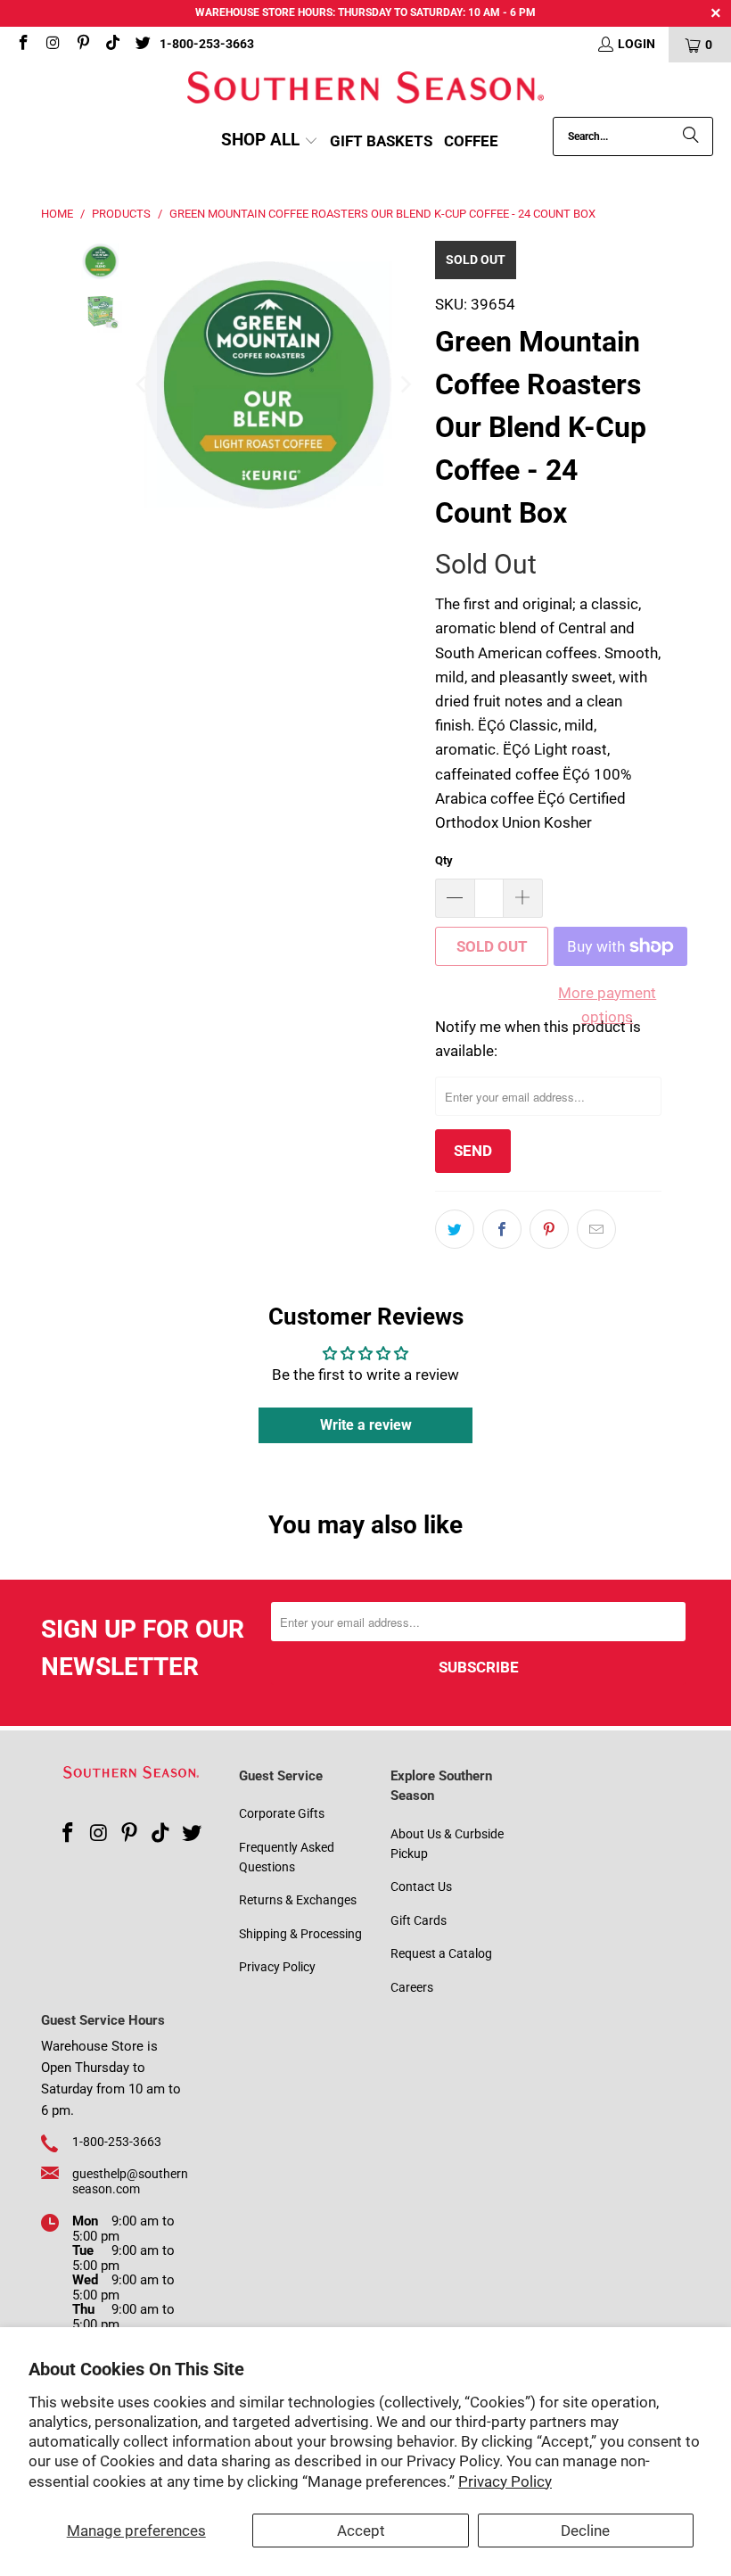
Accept (361, 2531)
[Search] (691, 136)
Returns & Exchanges (298, 1900)
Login (637, 44)
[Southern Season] (365, 90)
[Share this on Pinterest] (549, 1229)
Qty (444, 860)
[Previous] (143, 385)
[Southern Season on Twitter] (142, 45)
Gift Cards (419, 1920)
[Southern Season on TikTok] (112, 45)
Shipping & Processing (300, 1934)
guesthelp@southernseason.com (130, 2181)
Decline (585, 2531)
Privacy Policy (505, 2481)
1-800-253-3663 (207, 44)
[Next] (404, 385)
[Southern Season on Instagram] (53, 45)
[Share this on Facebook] (502, 1229)
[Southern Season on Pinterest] (82, 45)
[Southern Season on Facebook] (22, 45)
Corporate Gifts (282, 1813)
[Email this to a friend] (596, 1229)
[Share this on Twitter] (455, 1229)
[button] (270, 141)
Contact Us (421, 1887)
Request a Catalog (441, 1953)
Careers (412, 1987)
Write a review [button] (366, 1425)
